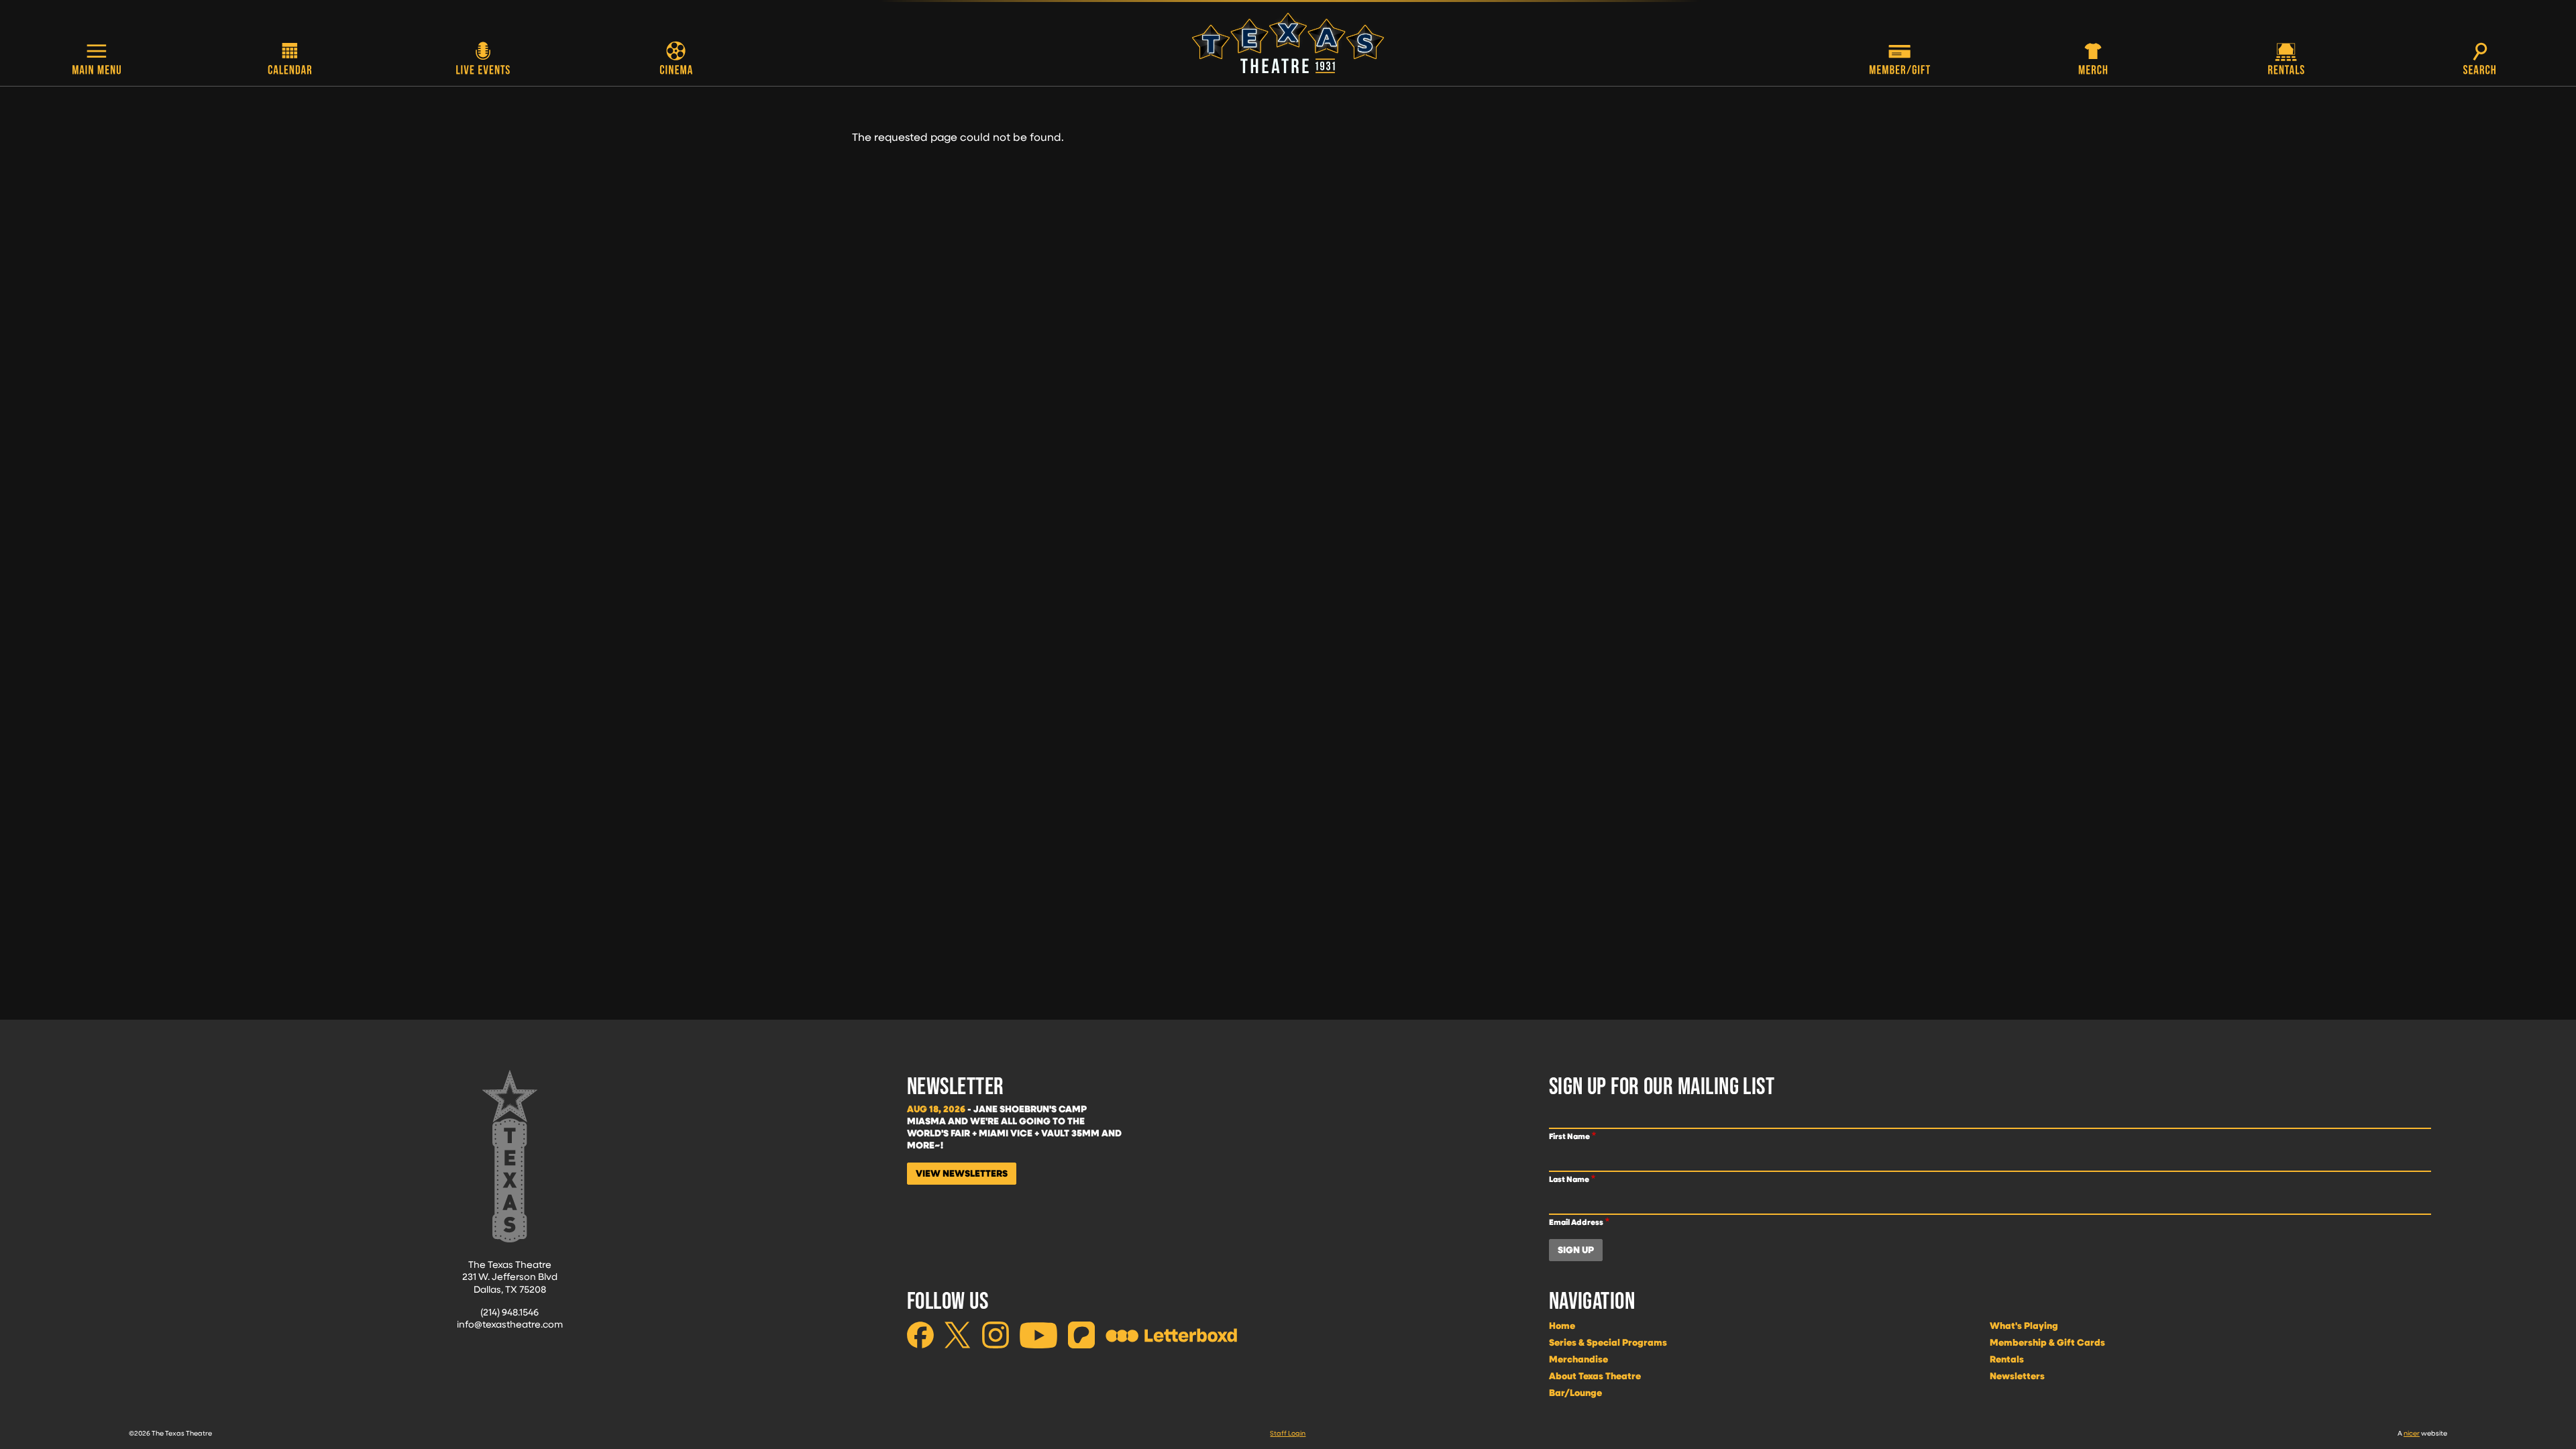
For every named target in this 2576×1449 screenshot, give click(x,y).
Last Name (1569, 1179)
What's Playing (2024, 1326)
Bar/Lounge (1575, 1393)
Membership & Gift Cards (2047, 1342)
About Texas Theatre (1595, 1376)
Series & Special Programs (1608, 1342)
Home (1562, 1326)
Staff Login (1288, 1433)
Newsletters (2017, 1376)
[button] (97, 60)
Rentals (2007, 1359)
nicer (2412, 1433)
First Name (1569, 1136)
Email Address (1576, 1222)
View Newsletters (962, 1173)
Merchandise (1578, 1359)
